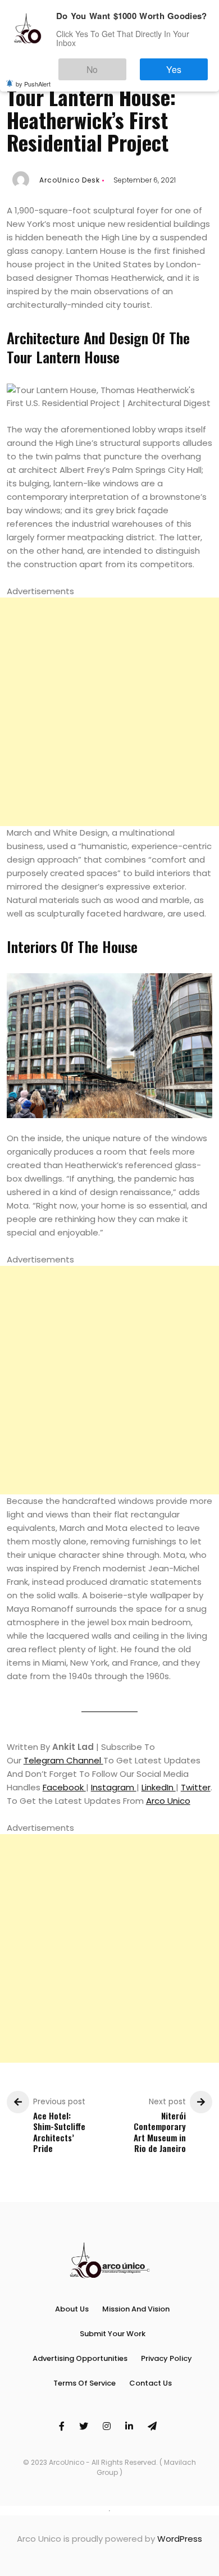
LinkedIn (159, 1787)
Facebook (64, 1787)
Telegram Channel (63, 1760)
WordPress (180, 2539)
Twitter (196, 1787)
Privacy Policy (166, 2358)
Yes (184, 64)
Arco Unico (168, 1801)
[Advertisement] (109, 712)
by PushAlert (33, 76)
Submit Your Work (113, 2334)
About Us (72, 2309)
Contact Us (150, 2383)
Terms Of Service (85, 2383)
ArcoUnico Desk (70, 180)
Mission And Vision (136, 2309)
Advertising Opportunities (80, 2358)
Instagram (114, 1787)
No (124, 64)
